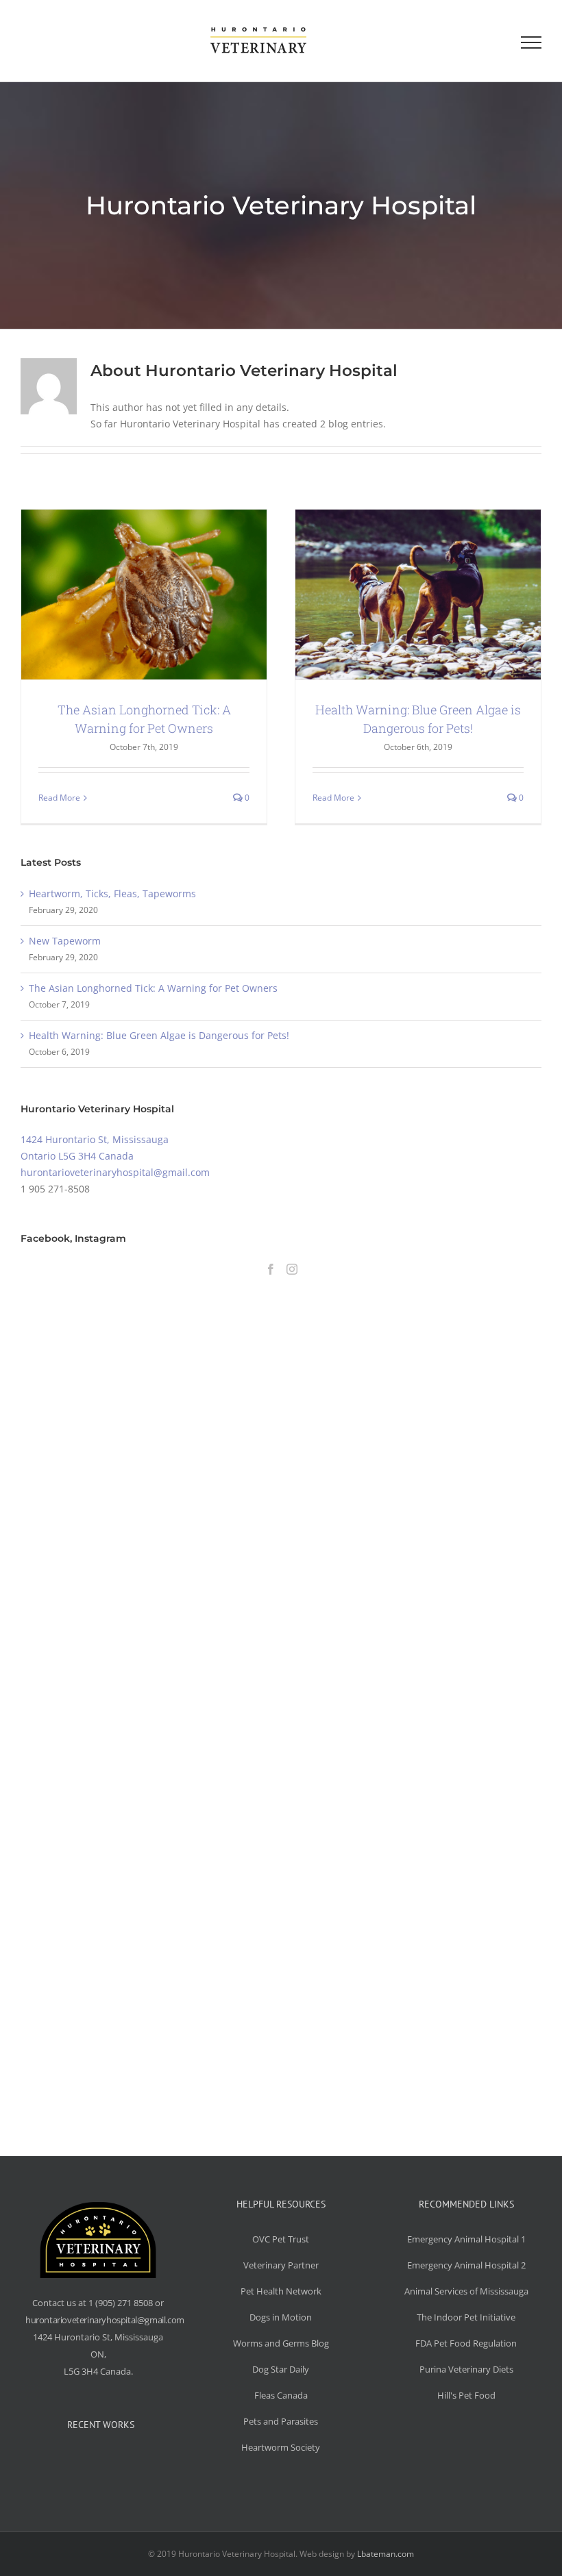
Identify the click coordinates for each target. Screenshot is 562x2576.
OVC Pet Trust (281, 2239)
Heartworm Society (281, 2447)
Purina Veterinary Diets (466, 2369)
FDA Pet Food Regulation (466, 2343)
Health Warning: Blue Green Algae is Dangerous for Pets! (159, 1035)
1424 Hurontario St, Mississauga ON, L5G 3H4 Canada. (98, 2354)
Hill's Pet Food (466, 2395)
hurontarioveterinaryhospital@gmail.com (115, 1172)
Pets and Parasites (281, 2421)
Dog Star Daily (281, 2369)
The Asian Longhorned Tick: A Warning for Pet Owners (153, 988)
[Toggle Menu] (531, 42)
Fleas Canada (281, 2395)
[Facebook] (271, 1269)
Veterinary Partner (281, 2265)
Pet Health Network (281, 2291)
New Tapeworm (65, 941)
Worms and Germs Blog (281, 2343)
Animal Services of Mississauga (466, 2291)
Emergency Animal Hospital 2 (466, 2265)
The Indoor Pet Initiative (466, 2317)
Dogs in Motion (281, 2317)
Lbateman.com (386, 2554)
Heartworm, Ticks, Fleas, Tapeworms (112, 893)
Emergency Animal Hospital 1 (466, 2239)
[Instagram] (292, 1269)
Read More (59, 798)
